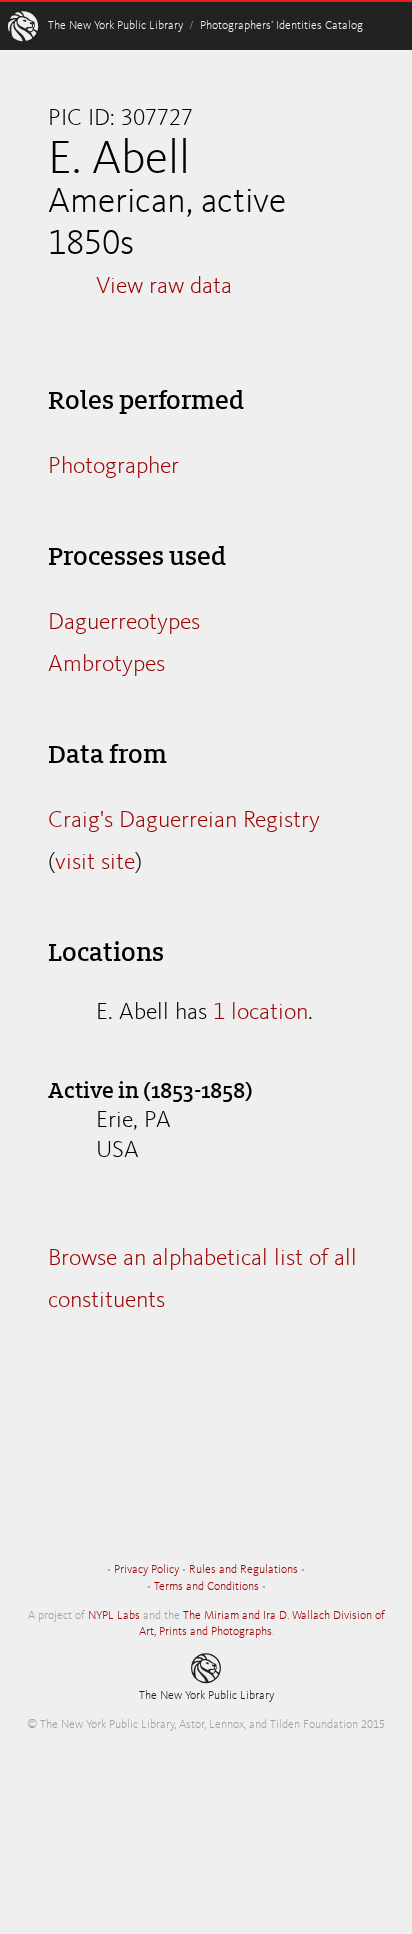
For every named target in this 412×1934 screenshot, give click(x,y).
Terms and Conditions (206, 1587)
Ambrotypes (106, 665)
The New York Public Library (115, 26)
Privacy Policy (146, 1570)
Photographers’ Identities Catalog (281, 26)
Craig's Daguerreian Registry (184, 821)
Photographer (113, 467)
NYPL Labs (114, 1616)
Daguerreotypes (124, 623)
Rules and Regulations (243, 1570)
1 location (260, 1013)
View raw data (164, 287)
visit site (95, 863)
